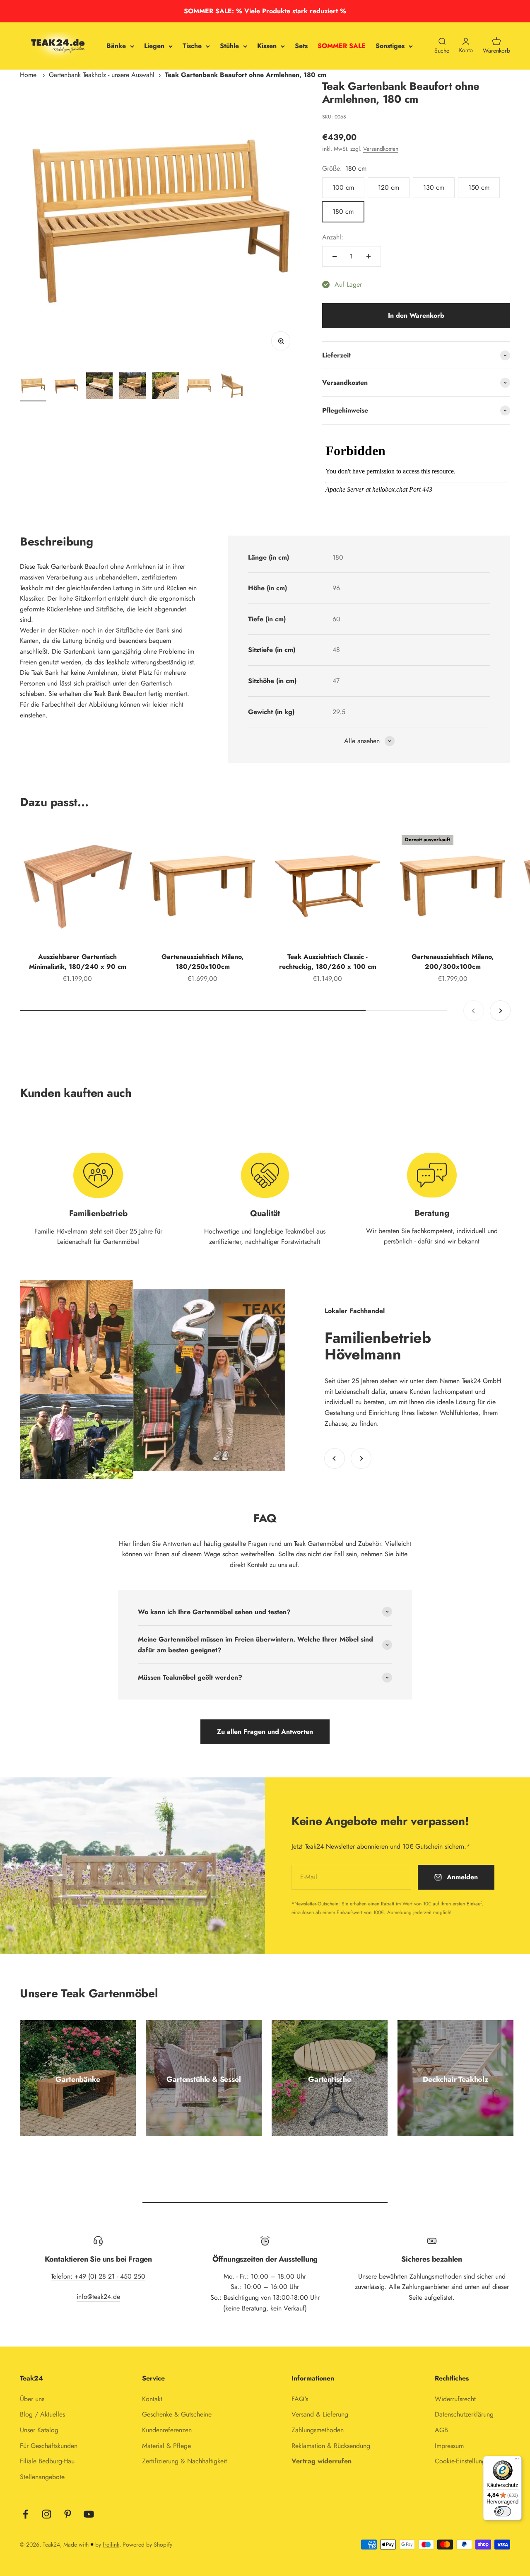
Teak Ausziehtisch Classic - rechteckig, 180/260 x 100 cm (328, 962)
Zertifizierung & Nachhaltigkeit (184, 2461)
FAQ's (300, 2399)
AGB (441, 2430)
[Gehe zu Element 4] (132, 387)
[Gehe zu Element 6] (199, 387)
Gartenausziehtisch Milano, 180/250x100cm (202, 962)
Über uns (32, 2399)
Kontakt (152, 2399)
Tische (192, 46)
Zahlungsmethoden (318, 2430)
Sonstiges (390, 46)
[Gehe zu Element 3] (99, 387)
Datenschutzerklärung (464, 2414)
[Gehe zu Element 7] (232, 387)
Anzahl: (333, 237)
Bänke (116, 46)
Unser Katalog (39, 2430)
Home (28, 75)
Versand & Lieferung (320, 2414)
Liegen (154, 46)
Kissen (267, 46)
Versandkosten (381, 149)
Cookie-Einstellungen (464, 2461)
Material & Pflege (166, 2446)
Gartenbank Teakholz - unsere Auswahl (102, 75)
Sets (301, 46)
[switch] (503, 2511)
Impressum (449, 2446)
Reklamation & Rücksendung (331, 2446)
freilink (111, 2545)
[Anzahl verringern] (335, 256)
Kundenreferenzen (167, 2430)
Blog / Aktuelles (42, 2414)
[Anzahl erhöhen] (369, 256)
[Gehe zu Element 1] (33, 387)
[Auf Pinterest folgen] (68, 2514)
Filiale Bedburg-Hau (47, 2461)
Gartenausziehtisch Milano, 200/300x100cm (453, 962)
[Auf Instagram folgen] (47, 2514)
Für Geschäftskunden (49, 2446)
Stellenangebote (42, 2477)
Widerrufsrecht (455, 2399)
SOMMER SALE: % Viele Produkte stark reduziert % (265, 11)
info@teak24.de (98, 2297)
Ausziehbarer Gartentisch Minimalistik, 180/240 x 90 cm (78, 962)
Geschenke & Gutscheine (177, 2414)
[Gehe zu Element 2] (66, 387)
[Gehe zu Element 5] (166, 387)
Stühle (229, 46)
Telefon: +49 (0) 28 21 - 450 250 (98, 2276)
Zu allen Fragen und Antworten (265, 1732)
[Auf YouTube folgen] (89, 2514)
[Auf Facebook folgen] (25, 2514)
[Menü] (517, 2461)
